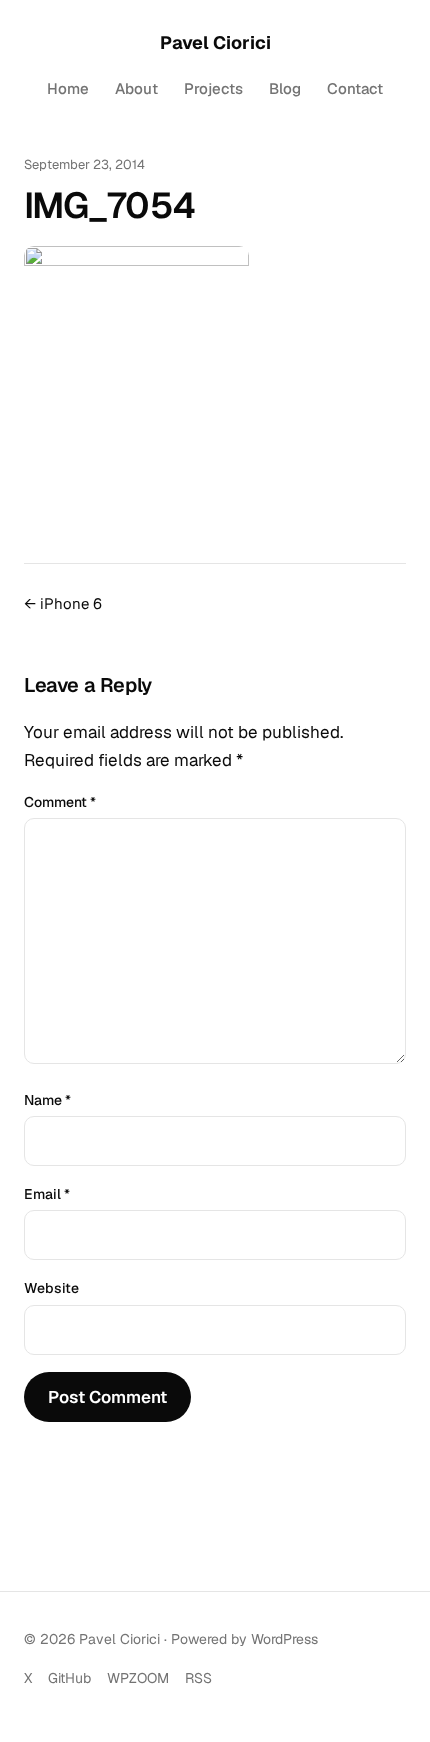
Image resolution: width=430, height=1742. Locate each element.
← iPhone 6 (63, 603)
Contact (355, 88)
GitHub (69, 1678)
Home (68, 88)
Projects (213, 88)
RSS (198, 1678)
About (136, 88)
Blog (285, 88)
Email (47, 1194)
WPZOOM (138, 1678)
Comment (60, 802)
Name (47, 1100)
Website (51, 1288)
